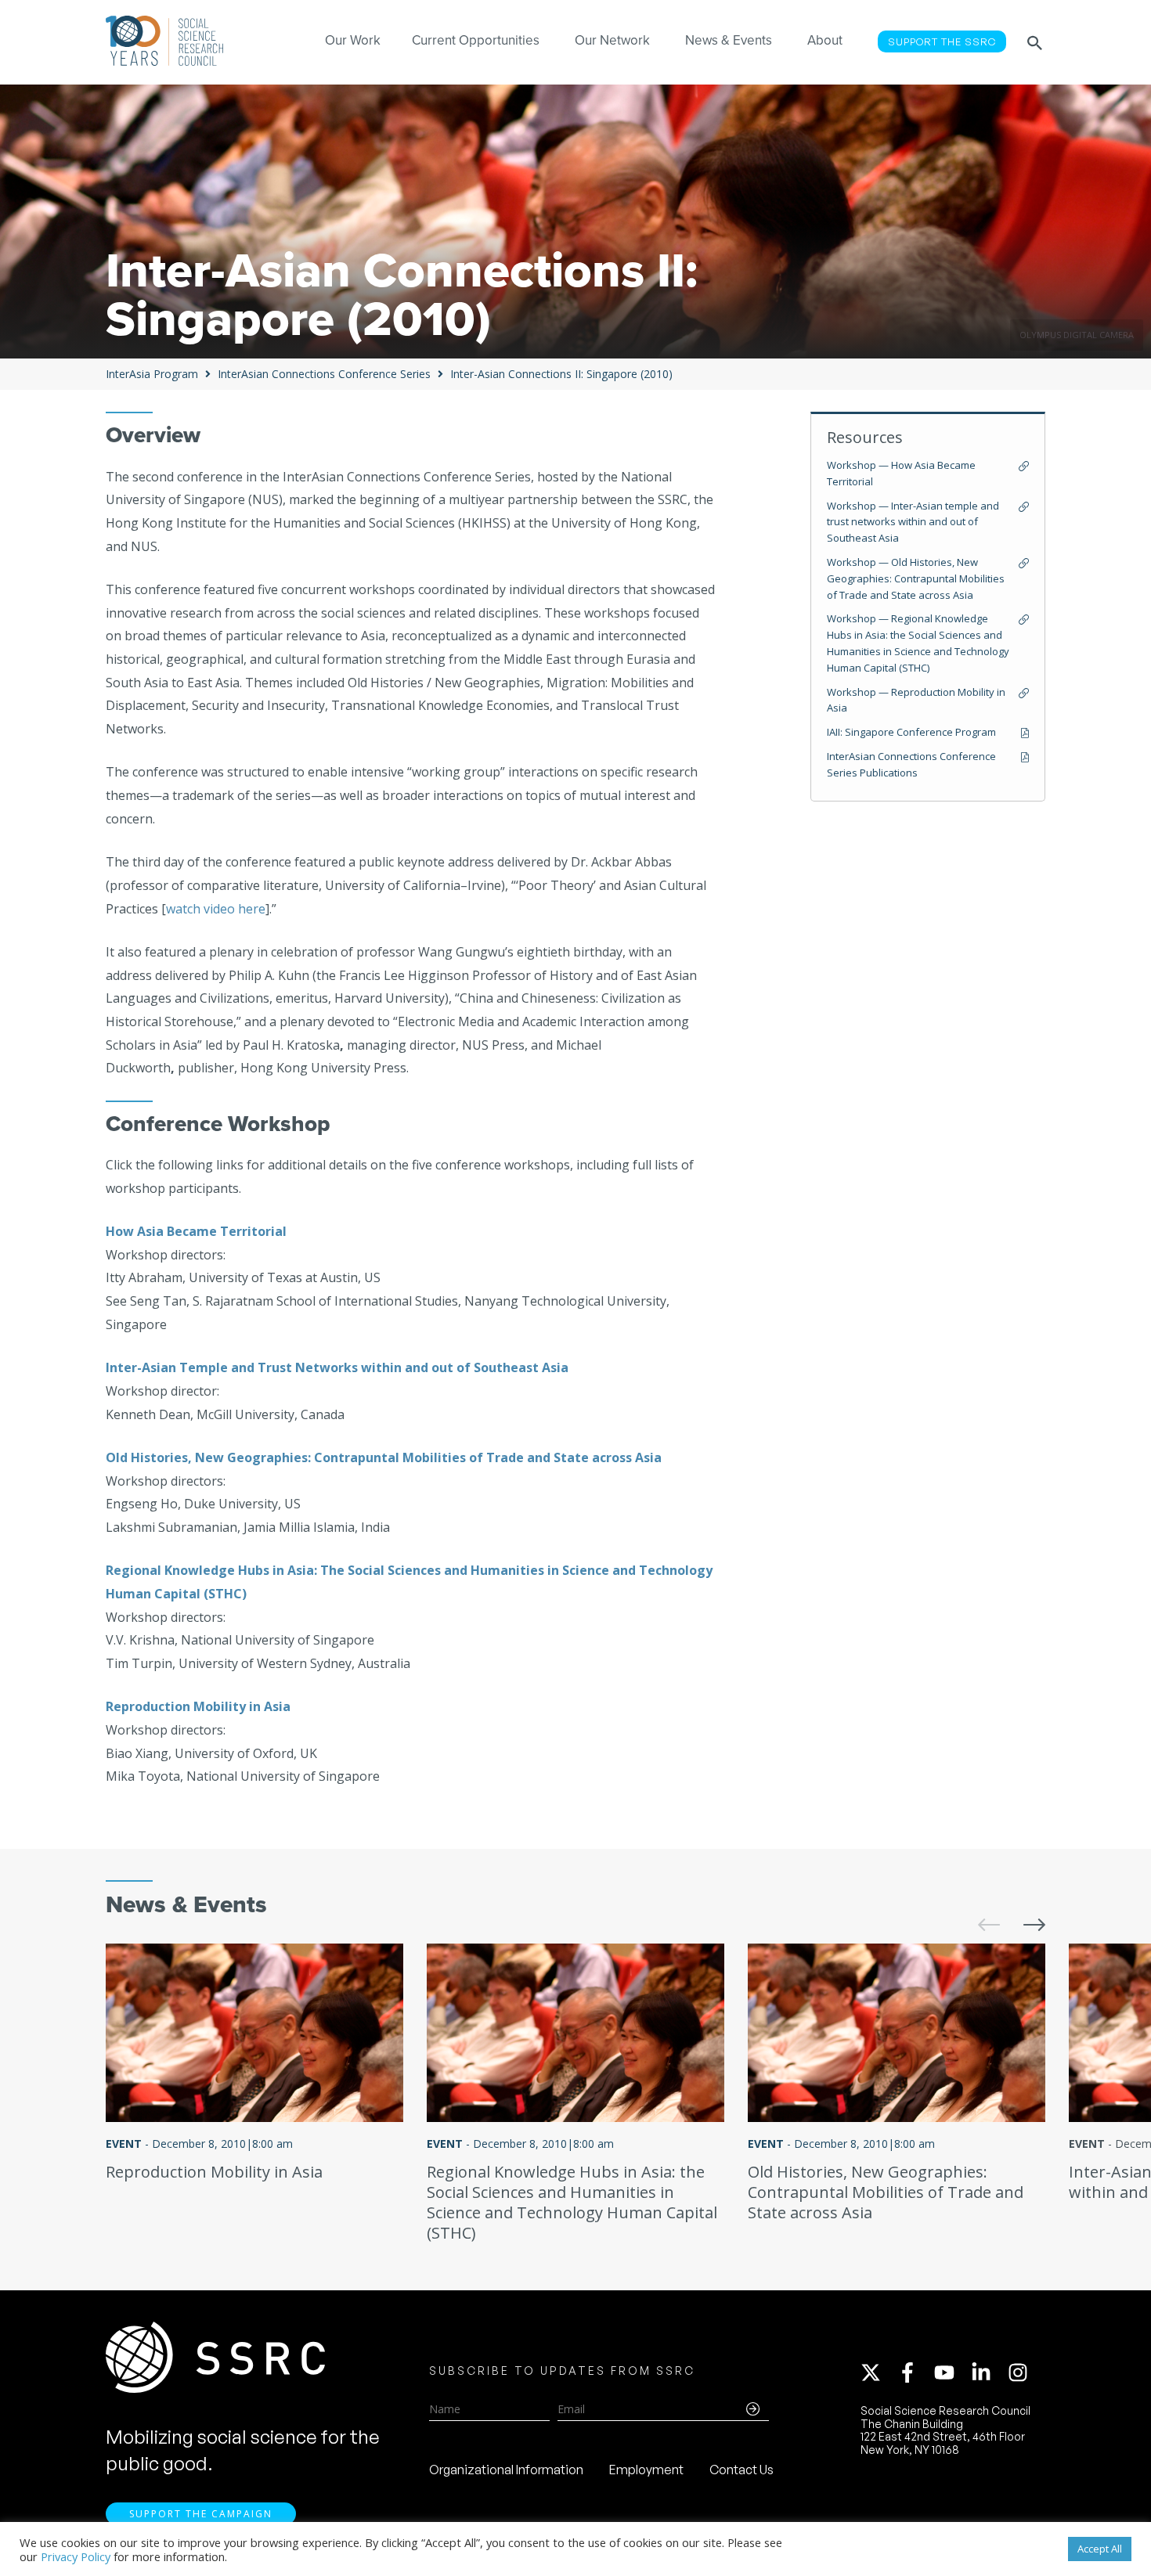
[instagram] (1021, 2372)
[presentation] (977, 1913)
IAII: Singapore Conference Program (911, 732)
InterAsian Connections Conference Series (324, 374)
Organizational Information (506, 2470)
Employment (646, 2470)
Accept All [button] (1100, 2549)
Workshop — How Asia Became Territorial (901, 473)
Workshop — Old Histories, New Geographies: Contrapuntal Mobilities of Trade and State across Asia (916, 578)
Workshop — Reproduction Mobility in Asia (916, 700)
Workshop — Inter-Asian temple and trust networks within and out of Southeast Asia (913, 522)
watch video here (216, 909)
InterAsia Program (152, 374)
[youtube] (951, 2372)
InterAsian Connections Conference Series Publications (911, 764)
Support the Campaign (201, 2514)
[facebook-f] (915, 2372)
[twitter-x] (878, 2372)
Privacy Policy (76, 2556)
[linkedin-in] (988, 2372)
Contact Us (741, 2470)
